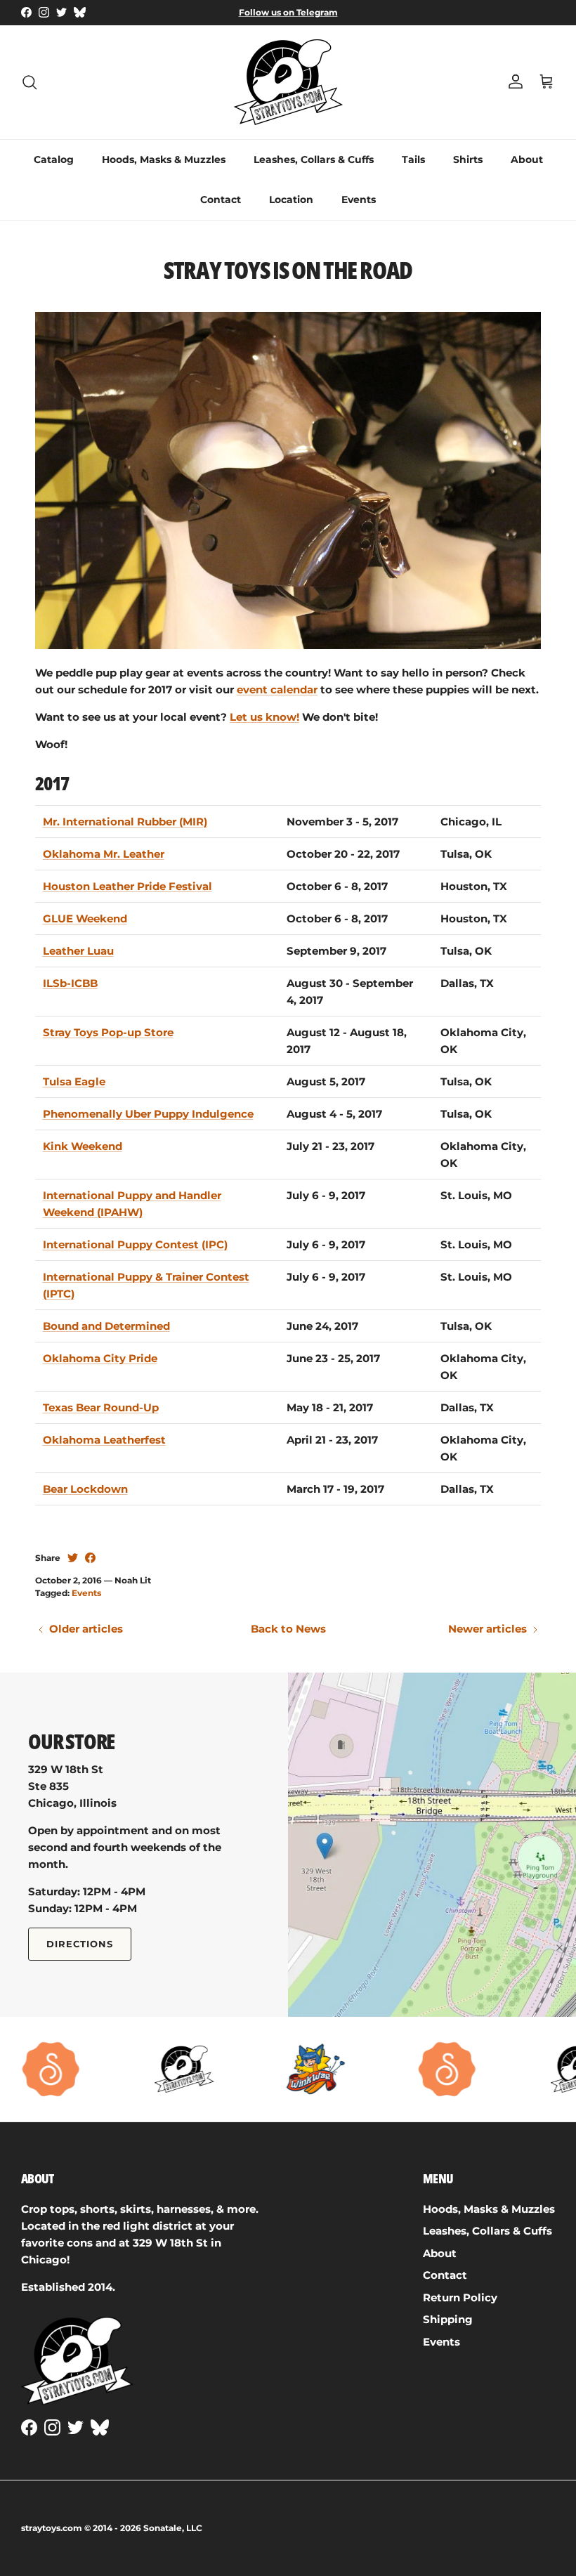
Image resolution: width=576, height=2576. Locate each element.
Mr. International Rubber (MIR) (125, 822)
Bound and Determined (106, 1326)
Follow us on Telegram (288, 12)
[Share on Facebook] (90, 1558)
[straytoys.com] (288, 82)
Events (359, 200)
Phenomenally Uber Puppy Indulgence (148, 1114)
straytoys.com (52, 2528)
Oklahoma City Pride (100, 1358)
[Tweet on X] (73, 1558)
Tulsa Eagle (74, 1081)
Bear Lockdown (85, 1489)
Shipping (448, 2319)
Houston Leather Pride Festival (127, 886)
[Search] (30, 82)
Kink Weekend (83, 1146)
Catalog (54, 159)
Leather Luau (78, 951)
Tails (413, 159)
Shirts (468, 159)
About (527, 159)
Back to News (288, 1629)
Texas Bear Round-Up (101, 1407)
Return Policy (460, 2297)
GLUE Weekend (85, 918)
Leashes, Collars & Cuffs (314, 159)
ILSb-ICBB (70, 983)
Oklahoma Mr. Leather (104, 854)
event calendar (277, 689)
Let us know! (264, 717)
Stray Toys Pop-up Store (108, 1032)
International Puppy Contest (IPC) (135, 1244)
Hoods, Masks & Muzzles (164, 159)
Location (291, 200)
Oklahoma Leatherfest (104, 1440)
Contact (221, 200)
